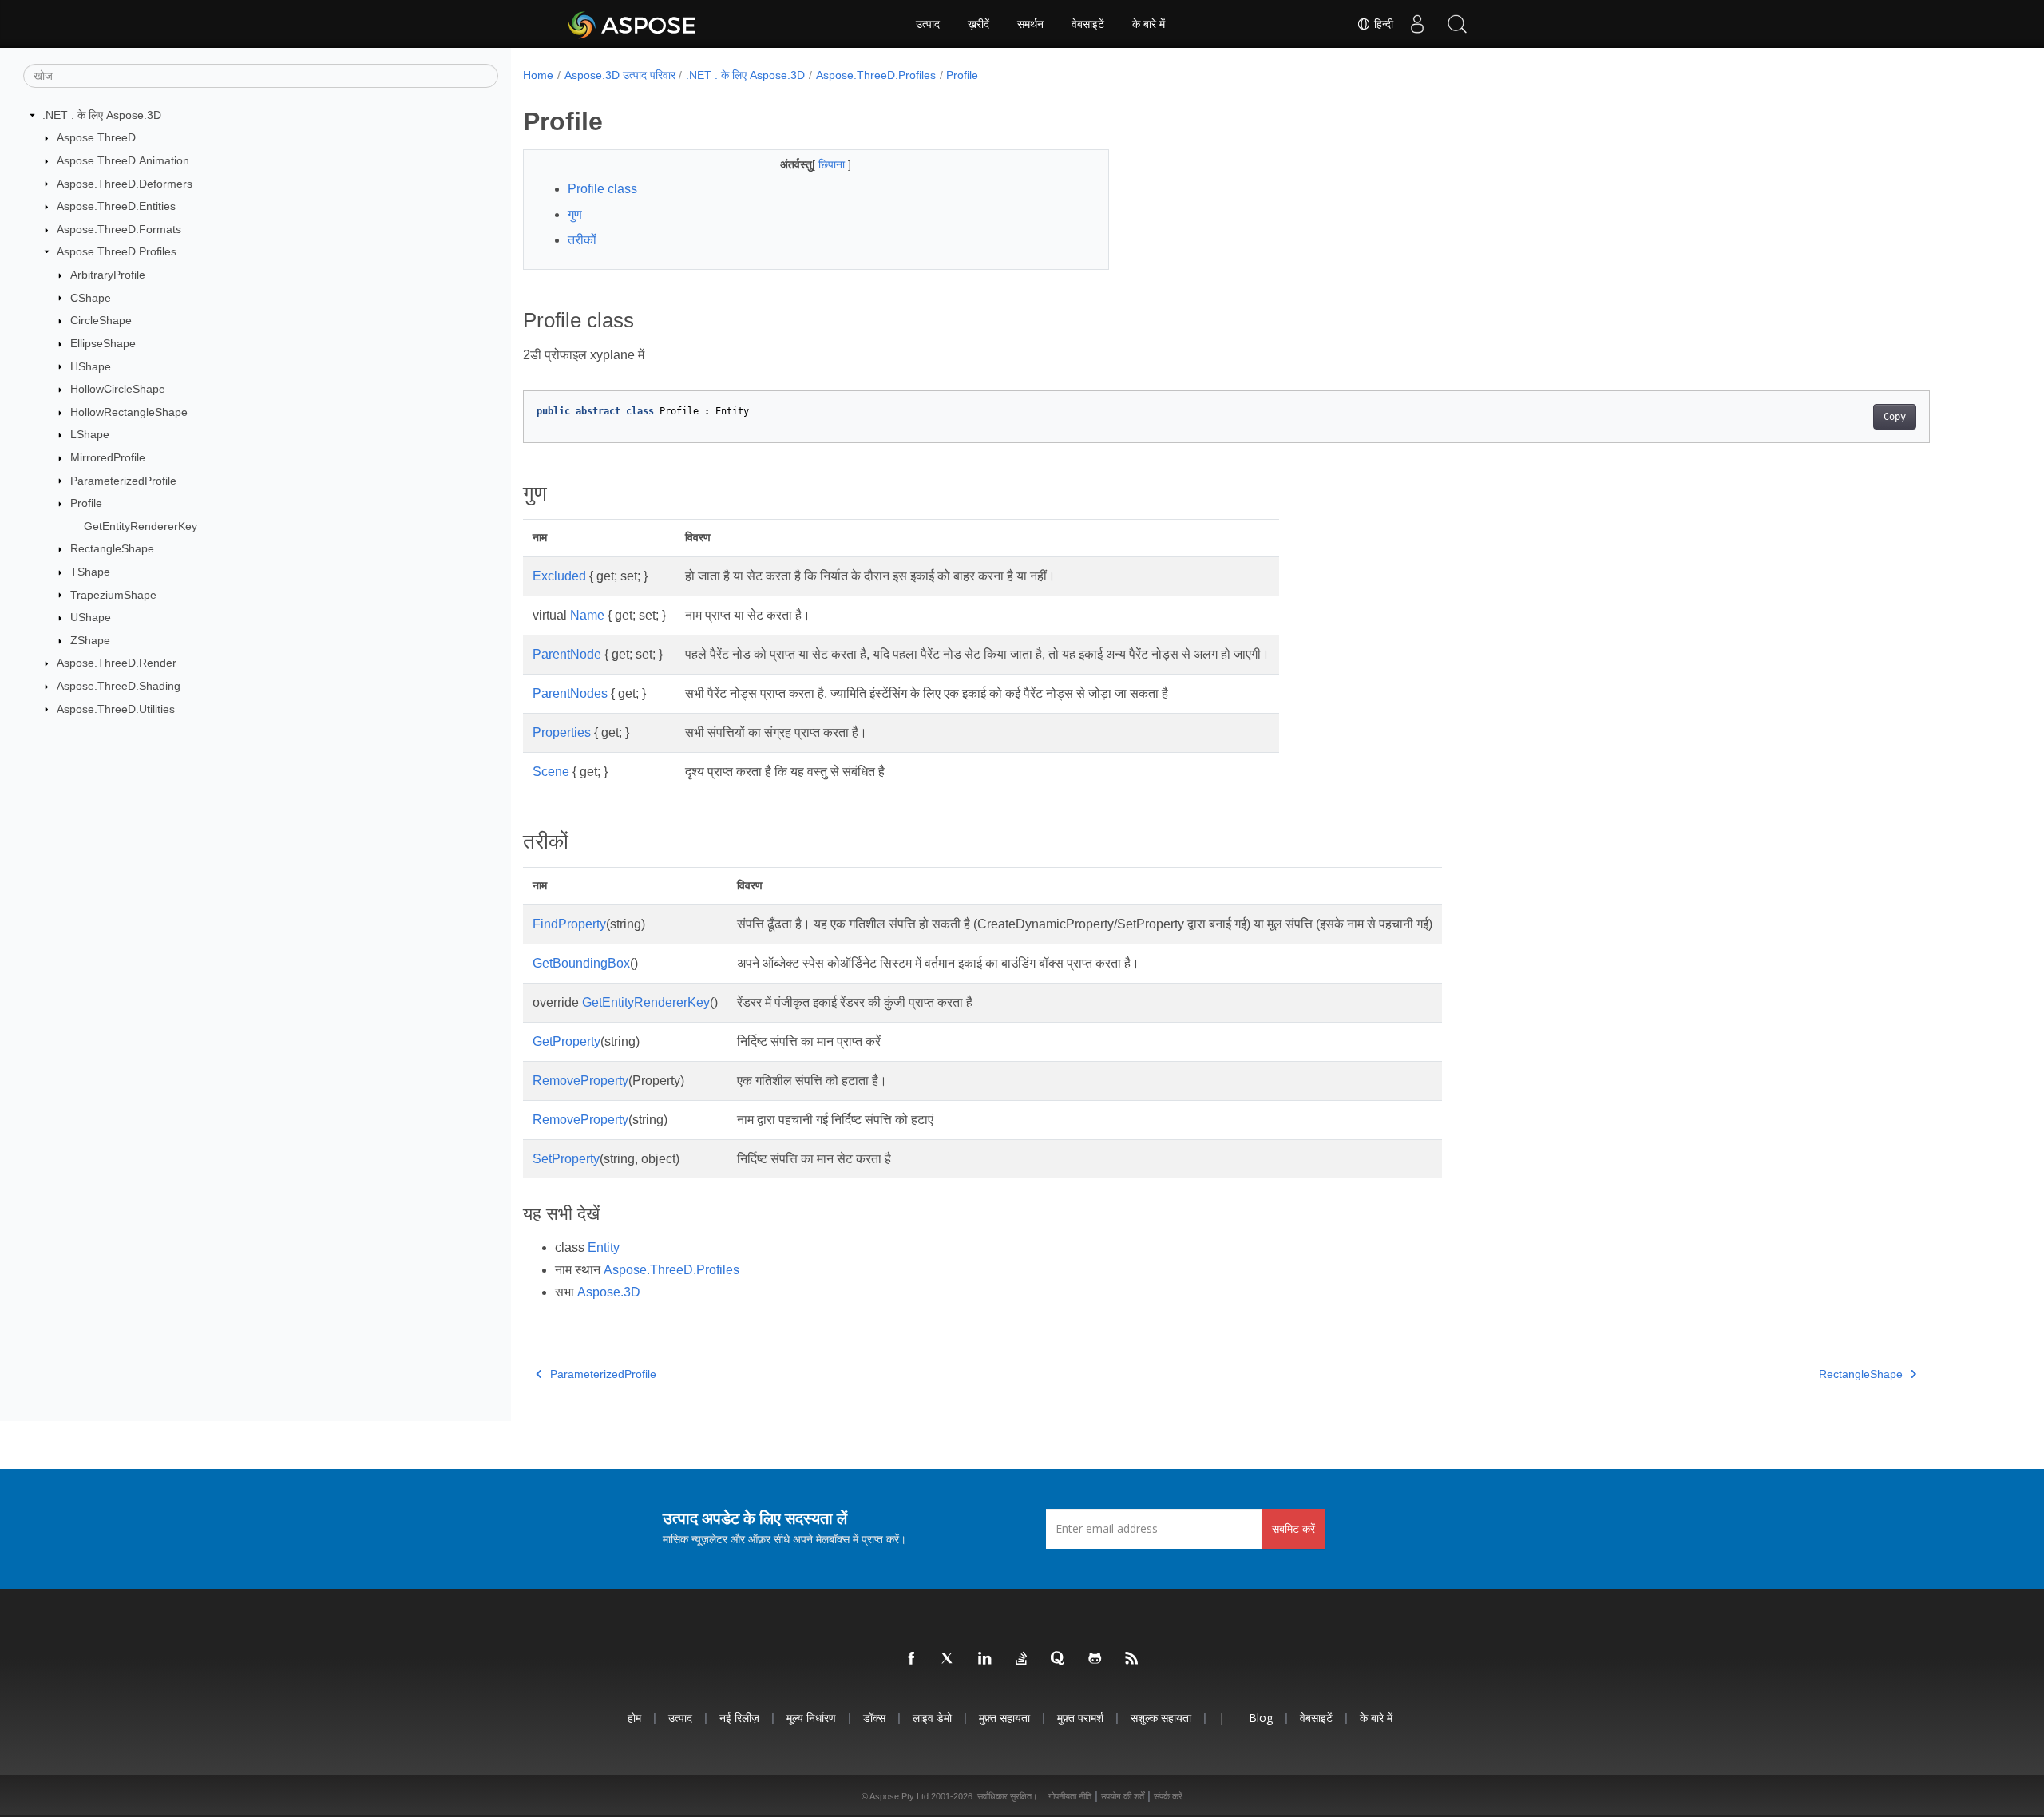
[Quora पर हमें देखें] (1059, 1659)
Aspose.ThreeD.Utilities (116, 709)
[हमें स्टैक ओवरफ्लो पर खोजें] (1022, 1659)
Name (587, 615)
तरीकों (582, 240)
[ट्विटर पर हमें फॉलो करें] (949, 1659)
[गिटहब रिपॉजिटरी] (1095, 1659)
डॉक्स (874, 1718)
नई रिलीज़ (739, 1718)
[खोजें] (1457, 24)
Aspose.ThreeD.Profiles (117, 251)
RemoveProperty (580, 1081)
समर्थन (1030, 24)
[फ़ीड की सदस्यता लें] (1132, 1659)
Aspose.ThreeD (96, 137)
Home (538, 75)
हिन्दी (1382, 24)
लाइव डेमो (932, 1718)
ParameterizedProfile (123, 481)
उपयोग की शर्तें (1123, 1796)
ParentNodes (570, 693)
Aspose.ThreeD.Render (117, 663)
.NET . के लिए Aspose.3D (102, 115)
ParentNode (567, 654)
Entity (604, 1247)
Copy (1895, 417)
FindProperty (569, 924)
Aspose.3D (609, 1292)
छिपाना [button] (833, 164)
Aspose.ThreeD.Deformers (125, 184)
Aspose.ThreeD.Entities (116, 206)
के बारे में (1149, 24)
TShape (90, 572)
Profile (86, 503)
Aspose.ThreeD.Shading (119, 686)
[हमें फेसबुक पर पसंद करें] (912, 1659)
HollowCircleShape (118, 389)
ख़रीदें (978, 24)
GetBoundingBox (581, 963)
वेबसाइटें (1088, 24)
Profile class (602, 189)
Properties (562, 732)
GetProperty (566, 1041)
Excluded (559, 576)
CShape (91, 298)
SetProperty (566, 1159)
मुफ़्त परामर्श (1080, 1718)
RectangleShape (112, 548)
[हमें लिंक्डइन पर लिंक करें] (985, 1659)
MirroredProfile (108, 457)
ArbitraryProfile (108, 275)
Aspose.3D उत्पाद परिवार (620, 75)
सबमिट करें (1293, 1528)
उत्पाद (928, 24)
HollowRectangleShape (129, 412)
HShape (91, 366)
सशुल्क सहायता (1161, 1718)
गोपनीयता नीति (1070, 1796)
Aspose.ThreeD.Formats (119, 229)
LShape (90, 434)
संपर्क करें (1168, 1796)
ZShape (90, 640)
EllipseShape (103, 343)
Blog (1261, 1718)
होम (634, 1718)
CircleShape (101, 320)
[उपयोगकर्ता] (1417, 24)
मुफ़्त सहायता (1004, 1718)
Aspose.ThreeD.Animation (123, 160)
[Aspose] (633, 24)
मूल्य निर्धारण (811, 1718)
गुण (575, 214)
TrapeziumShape (113, 595)
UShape (91, 617)
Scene (551, 772)
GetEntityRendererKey (141, 526)
